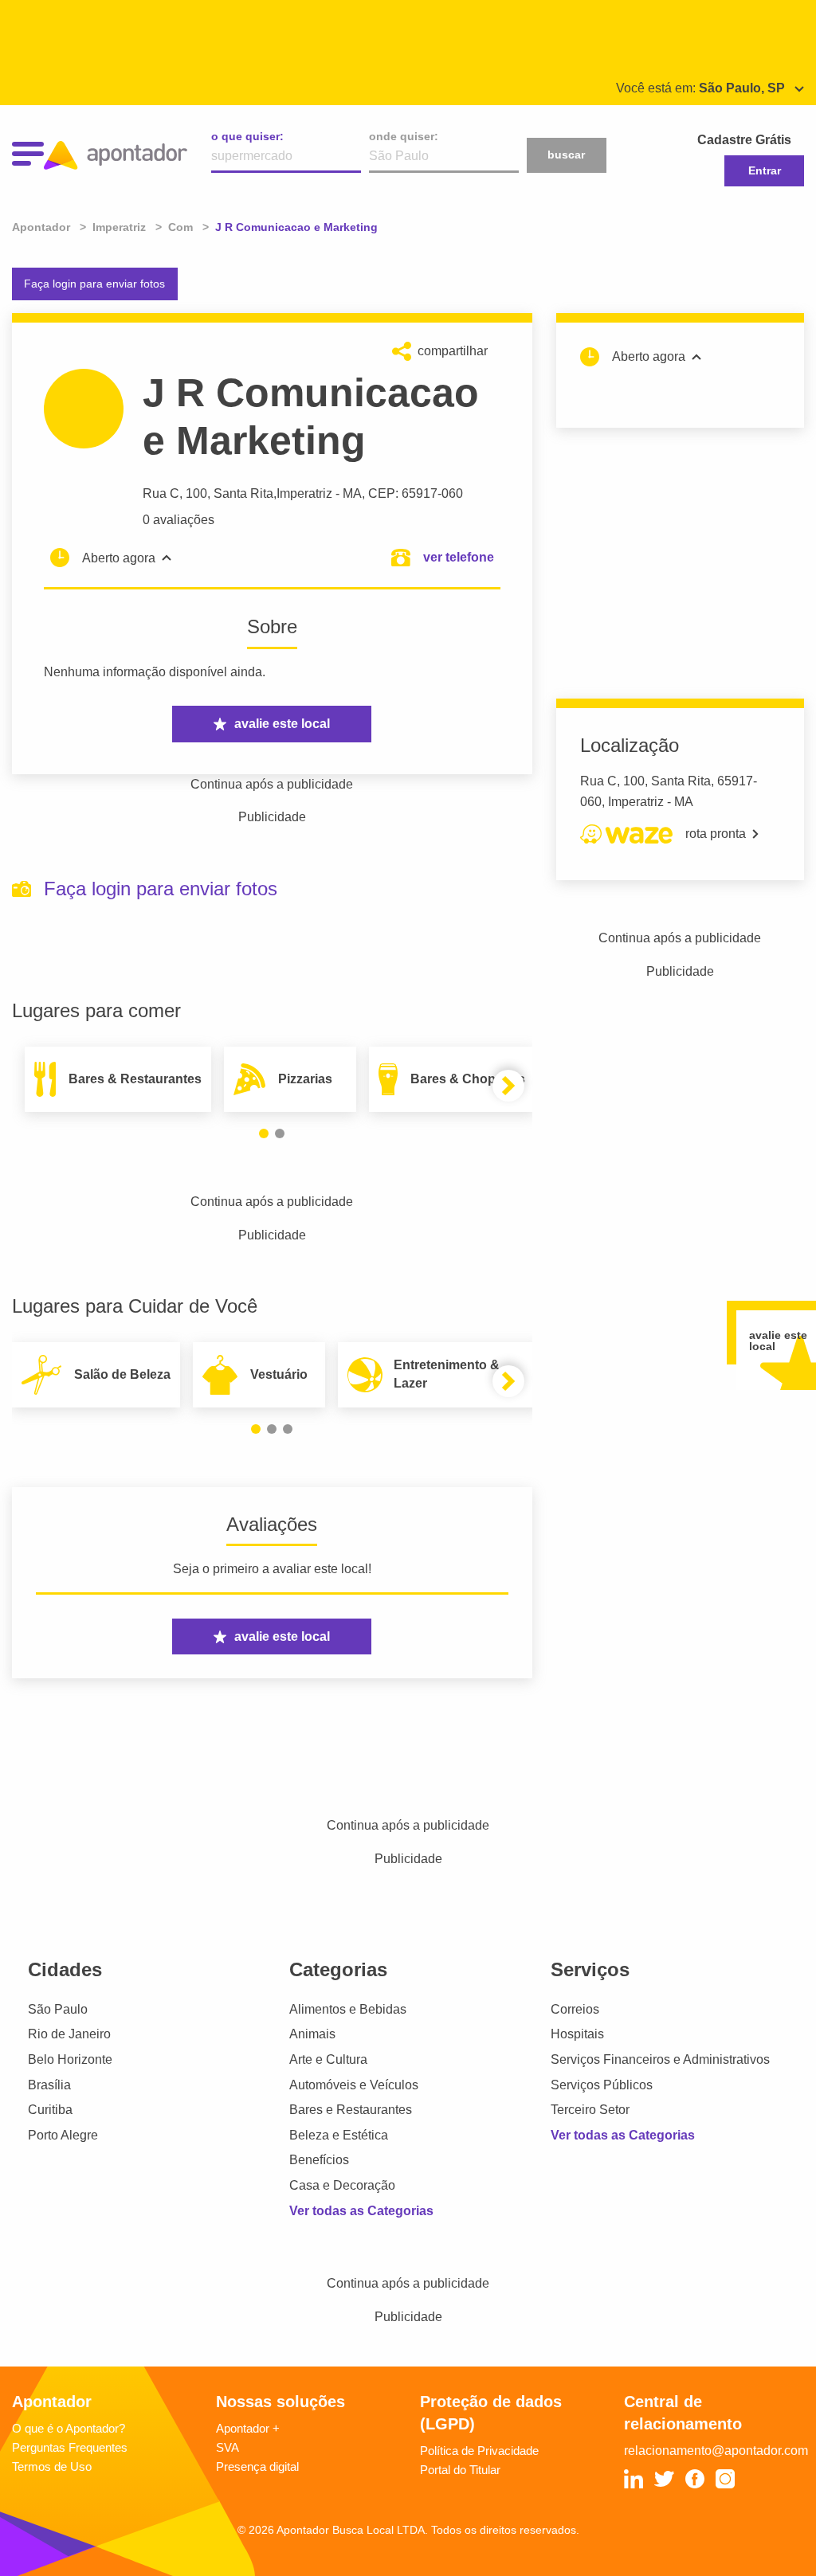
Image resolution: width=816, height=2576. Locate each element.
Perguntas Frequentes (70, 2447)
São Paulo (58, 2009)
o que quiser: (247, 136)
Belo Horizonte (70, 2059)
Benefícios (319, 2160)
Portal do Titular (460, 2470)
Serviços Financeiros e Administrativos (660, 2059)
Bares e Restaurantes (351, 2110)
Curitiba (50, 2110)
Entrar (765, 170)
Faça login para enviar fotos (94, 284)
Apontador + (248, 2428)
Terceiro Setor (590, 2110)
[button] (264, 1133)
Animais (312, 2034)
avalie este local (282, 724)
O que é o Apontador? (69, 2428)
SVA (228, 2447)
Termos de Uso (52, 2466)
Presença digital (257, 2466)
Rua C (161, 493)
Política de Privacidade (479, 2451)
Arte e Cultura (328, 2059)
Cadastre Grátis (744, 140)
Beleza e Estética (339, 2135)
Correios (575, 2009)
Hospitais (577, 2034)
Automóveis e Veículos (354, 2085)
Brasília (49, 2085)
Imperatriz (304, 493)
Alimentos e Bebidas (348, 2009)
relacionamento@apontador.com (716, 2451)
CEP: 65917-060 (416, 493)
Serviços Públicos (602, 2085)
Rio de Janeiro (69, 2034)
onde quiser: (404, 136)
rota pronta (716, 834)
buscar (566, 155)
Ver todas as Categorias (361, 2211)
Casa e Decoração (342, 2185)
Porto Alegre (63, 2135)
